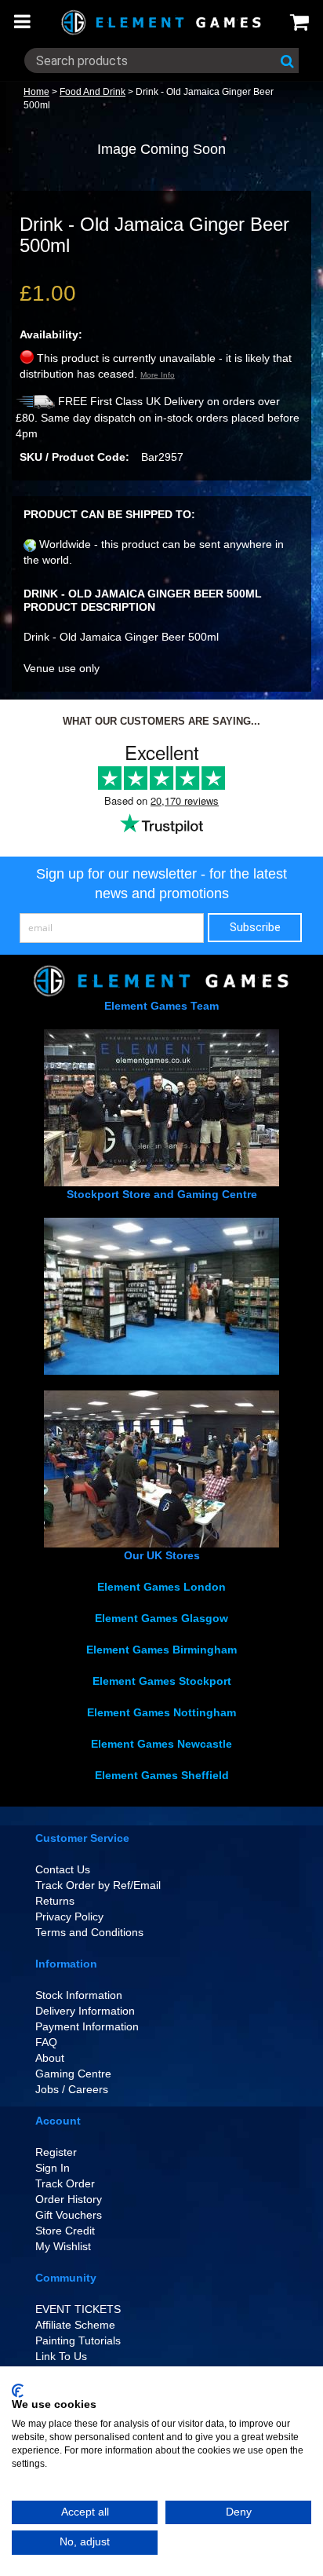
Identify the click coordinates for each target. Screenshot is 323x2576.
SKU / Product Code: (74, 457)
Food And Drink (93, 92)
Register (56, 2152)
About (50, 2058)
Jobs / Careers (72, 2089)
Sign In (53, 2168)
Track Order (65, 2183)
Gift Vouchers (69, 2215)
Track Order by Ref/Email (98, 1885)
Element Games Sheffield (162, 1775)
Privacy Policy (69, 1916)
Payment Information (87, 2026)
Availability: (51, 334)
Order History (69, 2199)
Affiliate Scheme (75, 2325)
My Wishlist (63, 2246)
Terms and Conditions (89, 1932)
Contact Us (63, 1869)
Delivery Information (85, 2011)
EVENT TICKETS (78, 2309)
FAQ (46, 2042)
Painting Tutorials (78, 2340)
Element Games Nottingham (161, 1712)
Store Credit (65, 2231)
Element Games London (161, 1587)
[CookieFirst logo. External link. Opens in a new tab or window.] (18, 2391)
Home (36, 92)
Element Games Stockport (162, 1681)
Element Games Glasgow (161, 1618)
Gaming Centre (73, 2074)
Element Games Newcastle (161, 1744)
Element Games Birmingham (161, 1650)
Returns (55, 1901)
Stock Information (79, 1995)
